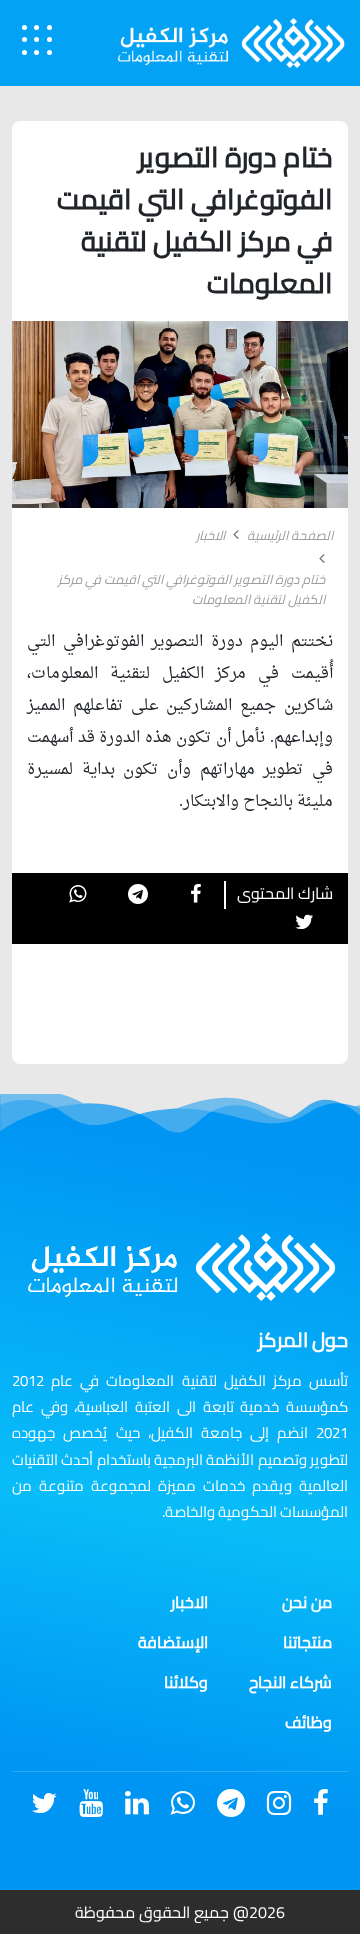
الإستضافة (173, 1642)
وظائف (308, 1722)
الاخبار (210, 536)
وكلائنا (186, 1682)
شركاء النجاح (290, 1682)
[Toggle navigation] (37, 40)
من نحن (307, 1602)
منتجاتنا (307, 1642)
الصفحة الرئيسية (290, 536)
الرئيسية (234, 1873)
